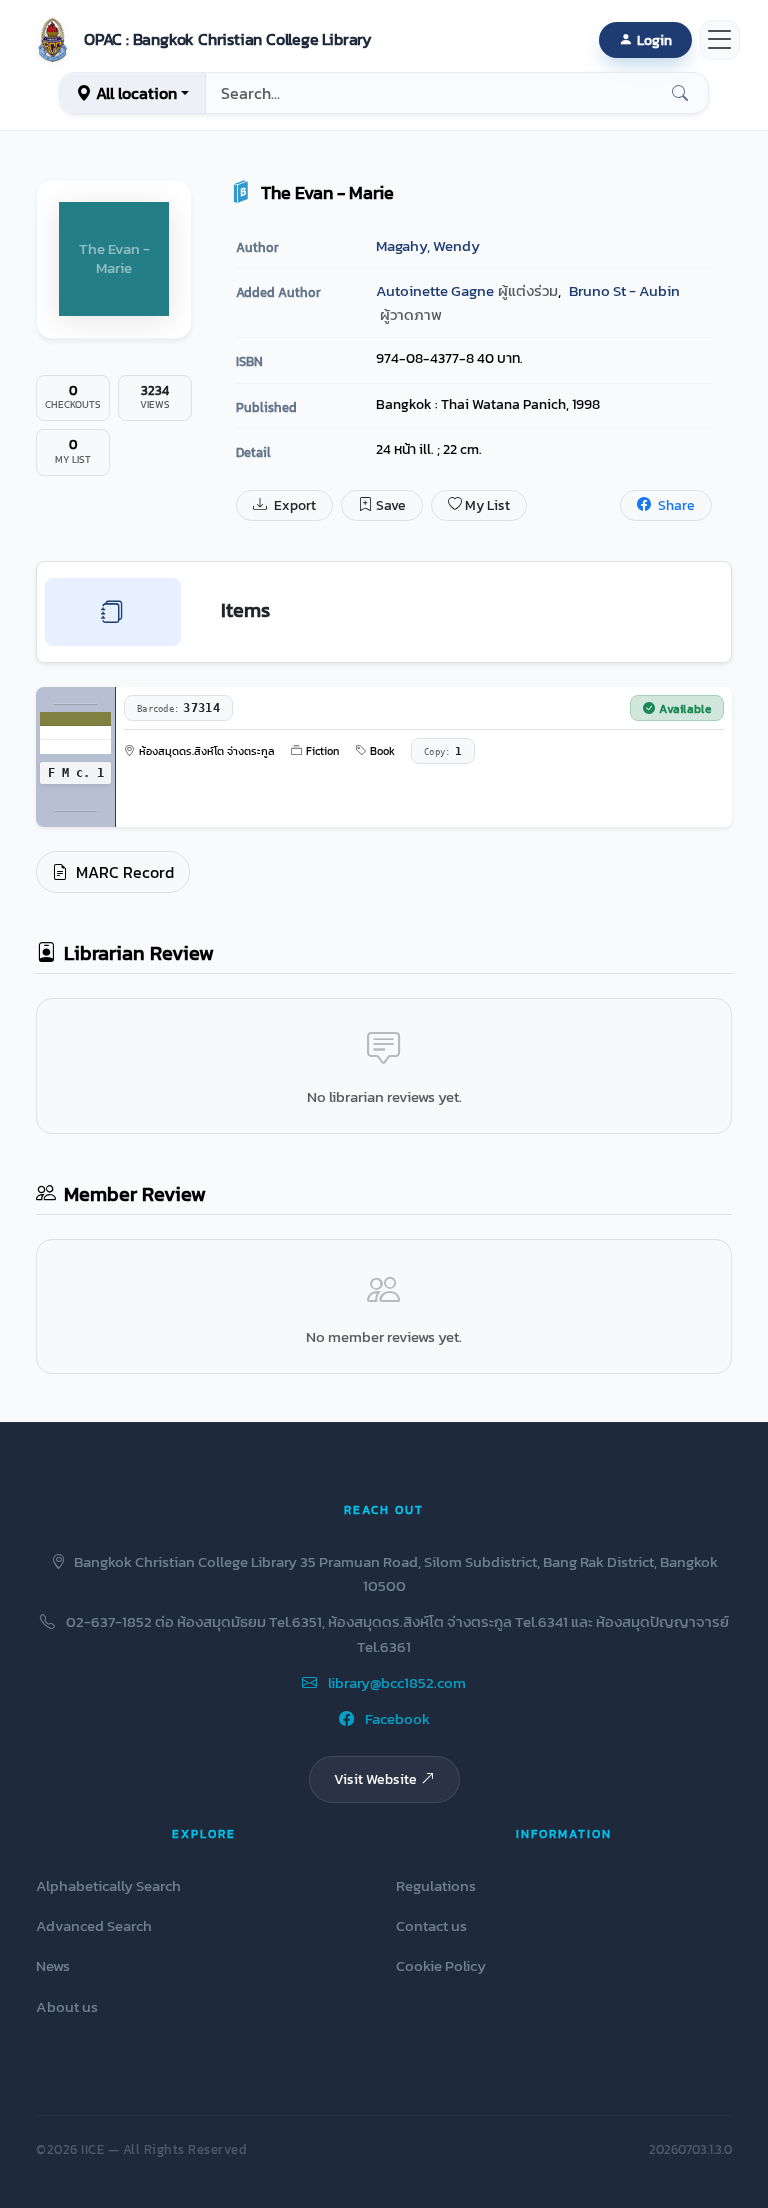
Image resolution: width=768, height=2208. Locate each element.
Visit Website (375, 1779)
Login (654, 40)
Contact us (431, 1925)
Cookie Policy (441, 1965)
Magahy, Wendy (428, 245)
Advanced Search (94, 1925)
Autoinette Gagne (435, 290)
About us (67, 2006)
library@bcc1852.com (395, 1682)
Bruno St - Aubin (624, 290)
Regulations (436, 1885)
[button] (200, 40)
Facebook (396, 1718)
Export (293, 505)
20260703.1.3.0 (690, 2149)
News (53, 1965)
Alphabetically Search (108, 1885)
